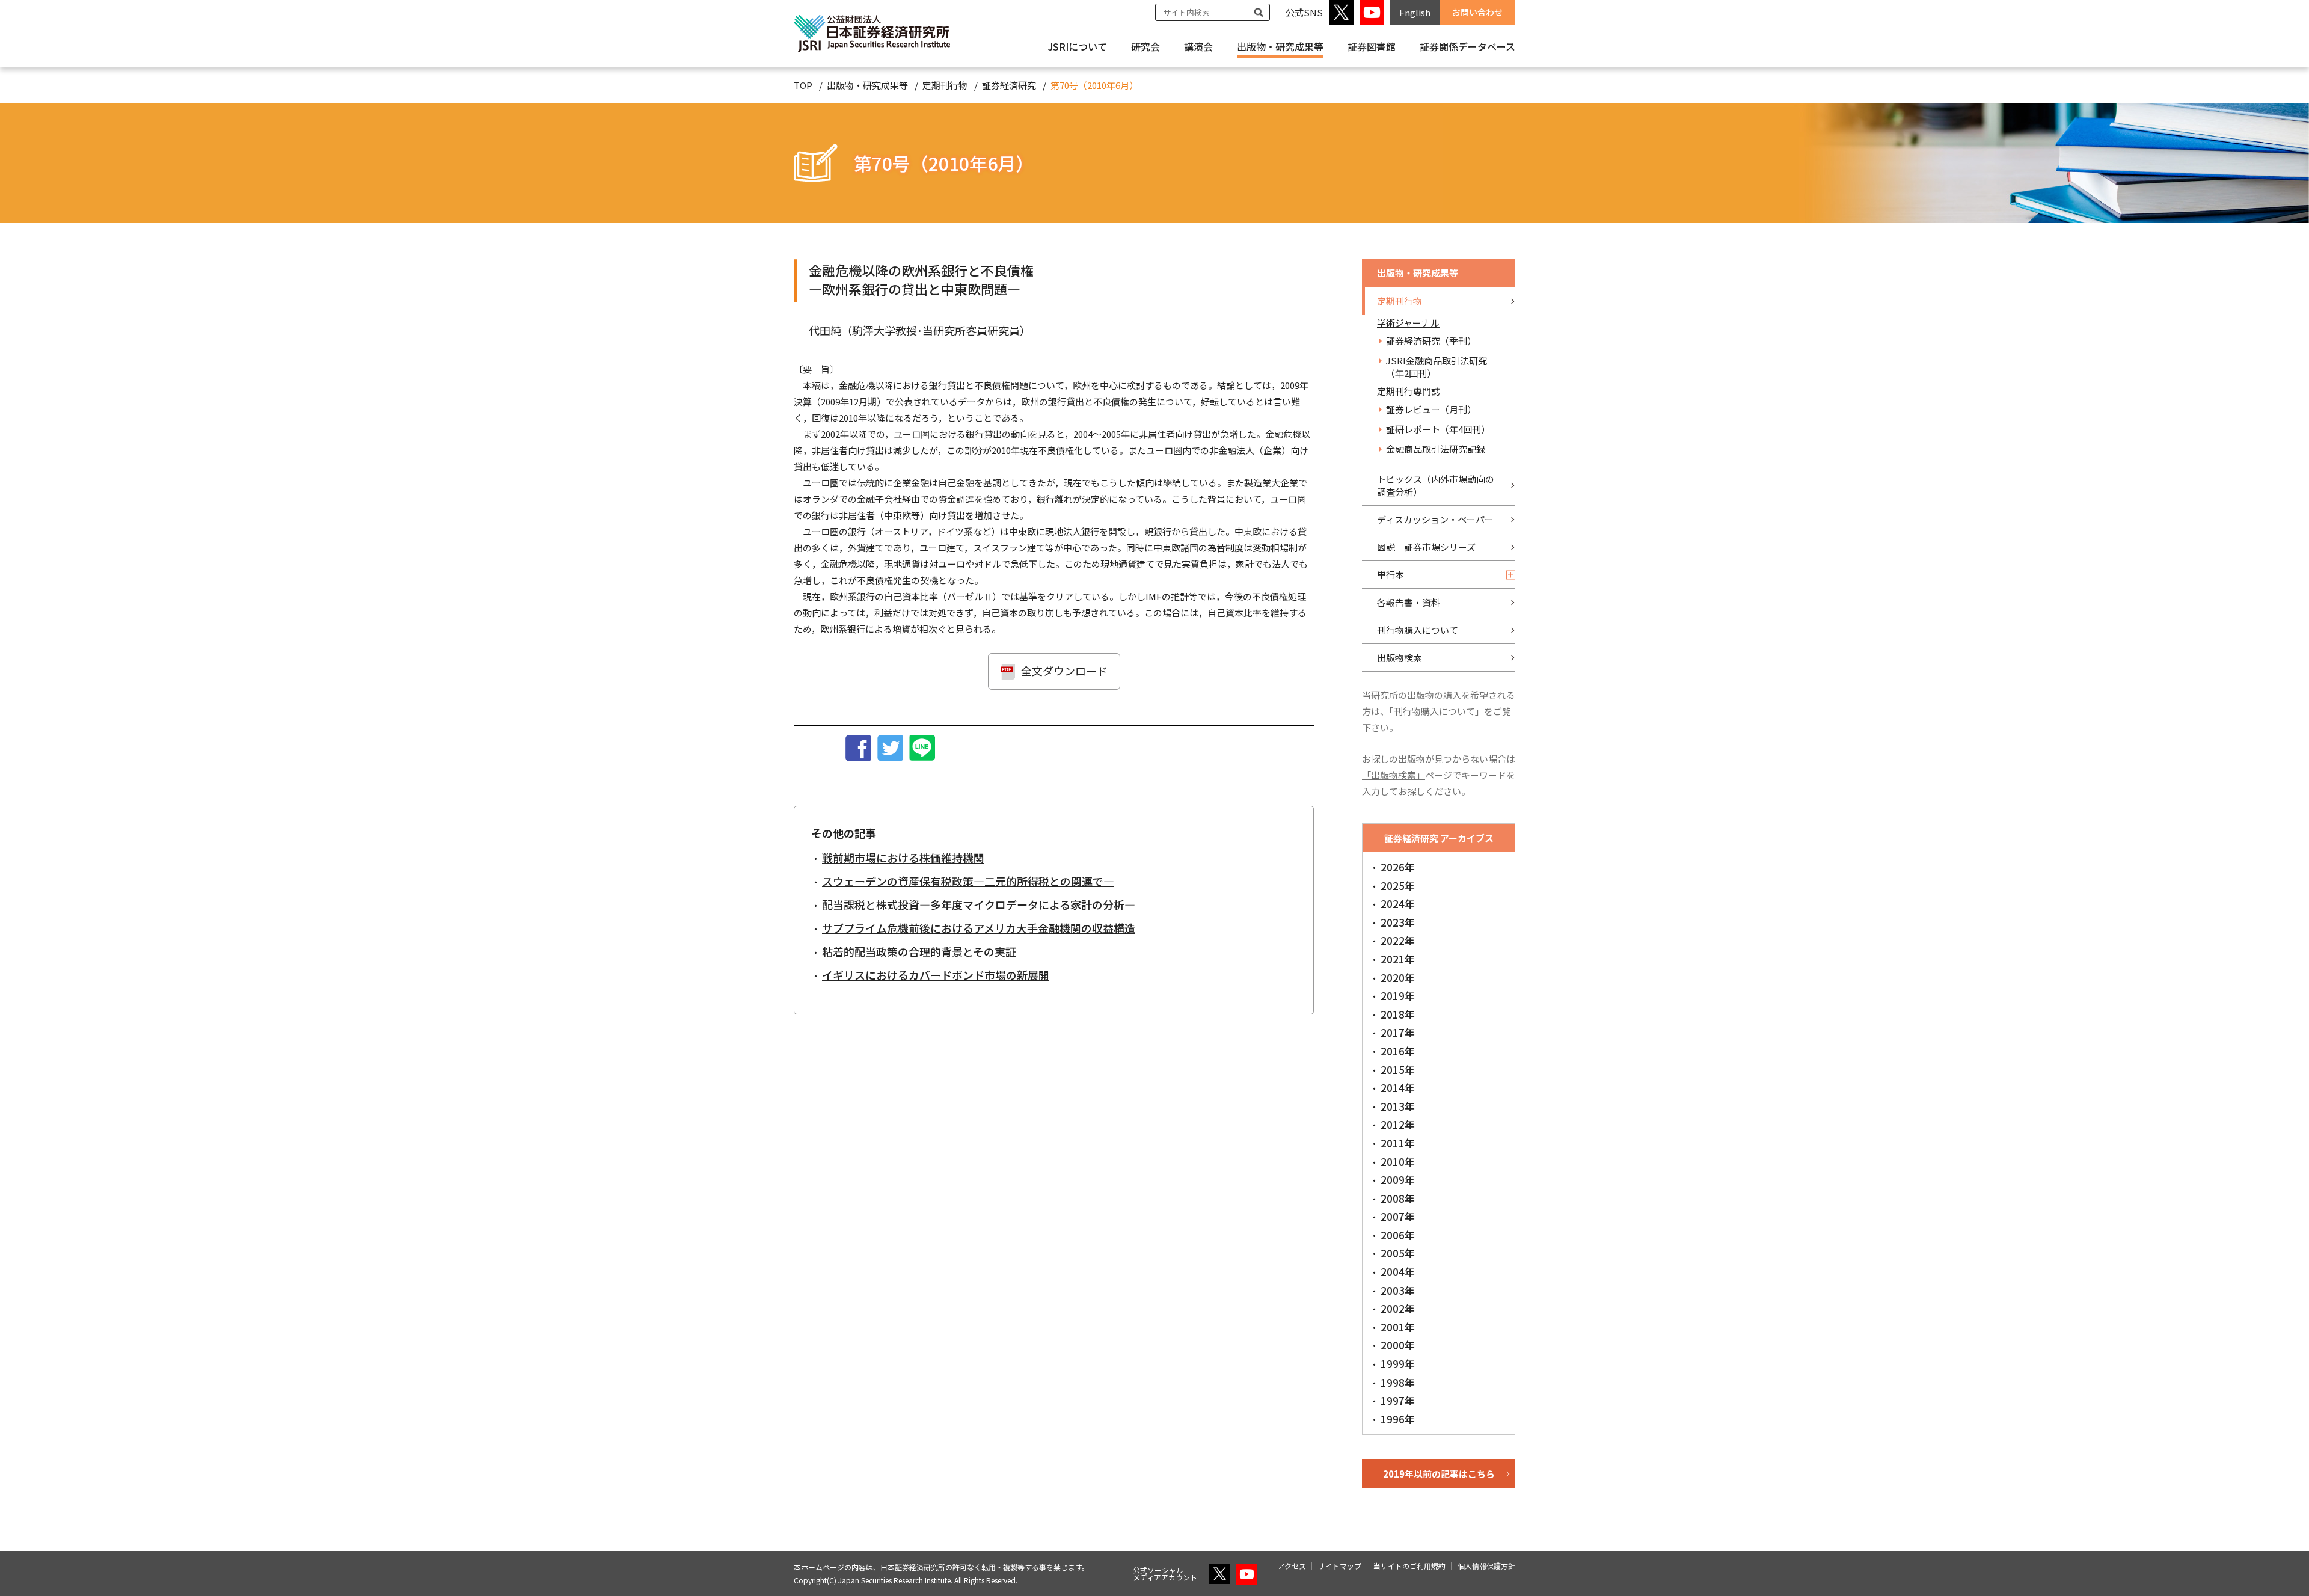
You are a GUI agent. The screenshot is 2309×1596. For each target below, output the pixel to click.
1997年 (1398, 1400)
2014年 (1398, 1088)
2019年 (1398, 996)
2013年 (1398, 1106)
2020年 (1398, 978)
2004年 (1398, 1272)
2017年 (1398, 1032)
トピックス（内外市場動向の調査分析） (1436, 485)
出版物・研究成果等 (1280, 46)
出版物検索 (1400, 658)
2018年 (1398, 1014)
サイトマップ (1340, 1566)
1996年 (1398, 1419)
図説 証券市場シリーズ (1426, 547)
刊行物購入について (1418, 630)
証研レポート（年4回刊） (1438, 429)
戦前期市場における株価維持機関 (903, 858)
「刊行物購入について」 (1437, 711)
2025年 (1398, 885)
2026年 (1398, 867)
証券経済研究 (1009, 85)
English (1415, 12)
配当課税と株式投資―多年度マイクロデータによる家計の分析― (979, 904)
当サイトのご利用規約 (1409, 1566)
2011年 (1398, 1143)
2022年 (1398, 940)
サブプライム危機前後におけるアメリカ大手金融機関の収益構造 (979, 928)
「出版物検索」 (1394, 775)
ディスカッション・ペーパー (1435, 519)
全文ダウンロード (1064, 671)
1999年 (1398, 1364)
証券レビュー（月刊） (1431, 409)
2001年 (1398, 1327)
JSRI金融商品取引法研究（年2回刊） (1437, 367)
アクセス (1292, 1566)
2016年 (1398, 1051)
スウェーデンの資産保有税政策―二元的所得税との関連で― (968, 881)
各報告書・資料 (1409, 602)
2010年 (1398, 1162)
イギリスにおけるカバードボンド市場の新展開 (936, 975)
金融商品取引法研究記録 (1436, 449)
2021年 (1398, 959)
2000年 (1398, 1345)
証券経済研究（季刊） (1431, 341)
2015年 (1398, 1070)
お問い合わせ (1477, 12)
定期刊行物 (945, 85)
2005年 (1398, 1253)
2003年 (1398, 1290)
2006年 (1398, 1235)
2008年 (1398, 1198)
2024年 (1398, 904)
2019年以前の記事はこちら (1439, 1474)
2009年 (1398, 1180)
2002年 (1398, 1308)
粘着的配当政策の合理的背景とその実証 (919, 951)
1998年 (1398, 1382)
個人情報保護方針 (1486, 1566)
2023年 (1398, 922)
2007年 (1398, 1216)
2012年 (1398, 1124)
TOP (803, 85)
